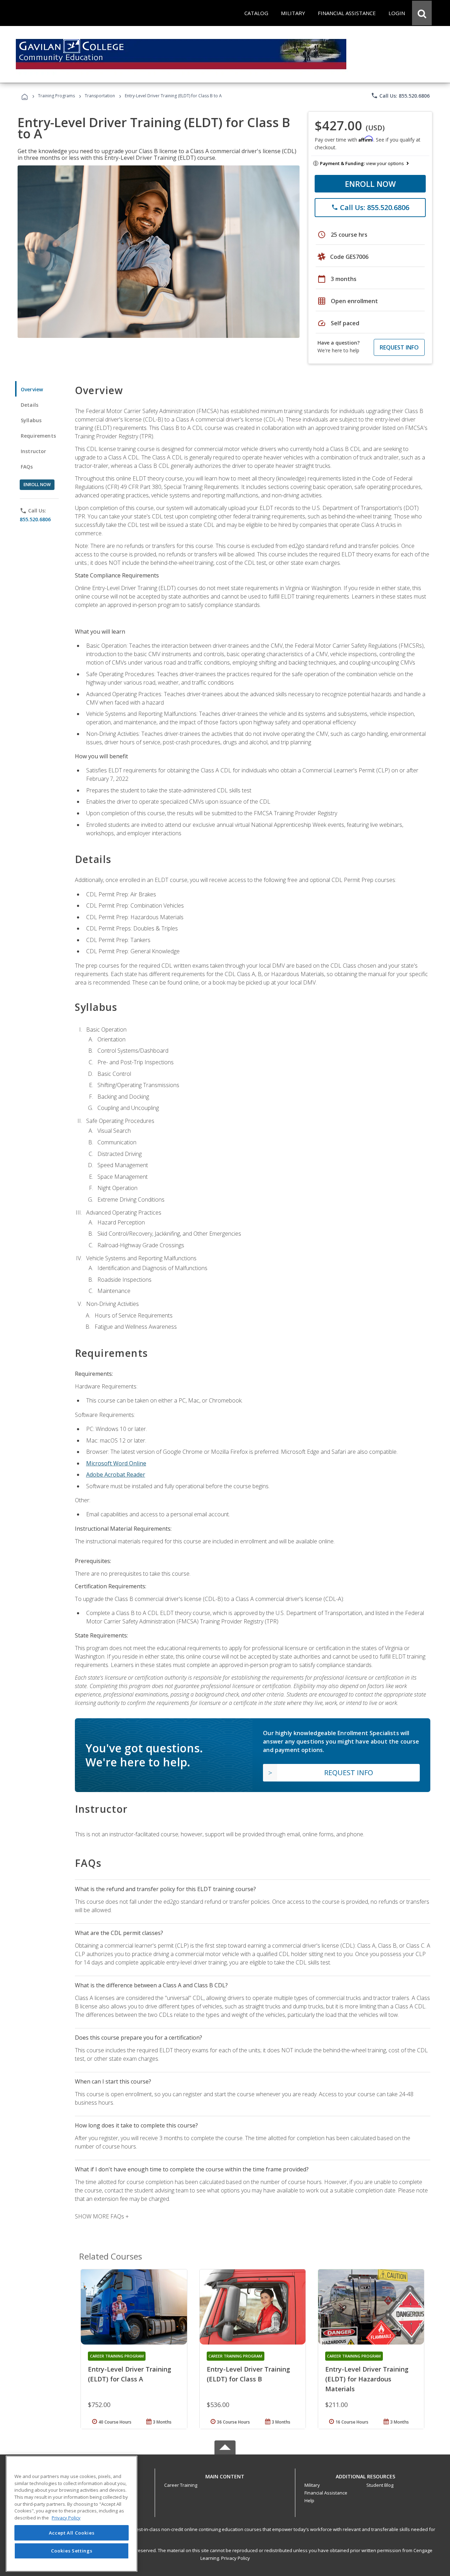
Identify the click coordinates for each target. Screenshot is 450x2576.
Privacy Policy (236, 2558)
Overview (32, 389)
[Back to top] (225, 2475)
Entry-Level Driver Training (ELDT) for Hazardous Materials (367, 2379)
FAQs (27, 467)
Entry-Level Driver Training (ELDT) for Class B (248, 2374)
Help (309, 2500)
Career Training (181, 2485)
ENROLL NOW (370, 184)
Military (312, 2485)
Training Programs (56, 96)
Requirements (38, 436)
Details (30, 405)
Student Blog (380, 2485)
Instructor (34, 451)
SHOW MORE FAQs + (102, 2216)
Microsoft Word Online (116, 1463)
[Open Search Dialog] (422, 13)
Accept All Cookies (72, 2533)
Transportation (100, 96)
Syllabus (31, 420)
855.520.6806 (35, 519)
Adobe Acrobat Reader (116, 1475)
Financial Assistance (326, 2493)
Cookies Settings (72, 2551)
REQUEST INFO (399, 347)
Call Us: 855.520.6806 (400, 96)
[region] (72, 2514)
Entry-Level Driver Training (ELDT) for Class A (130, 2374)
